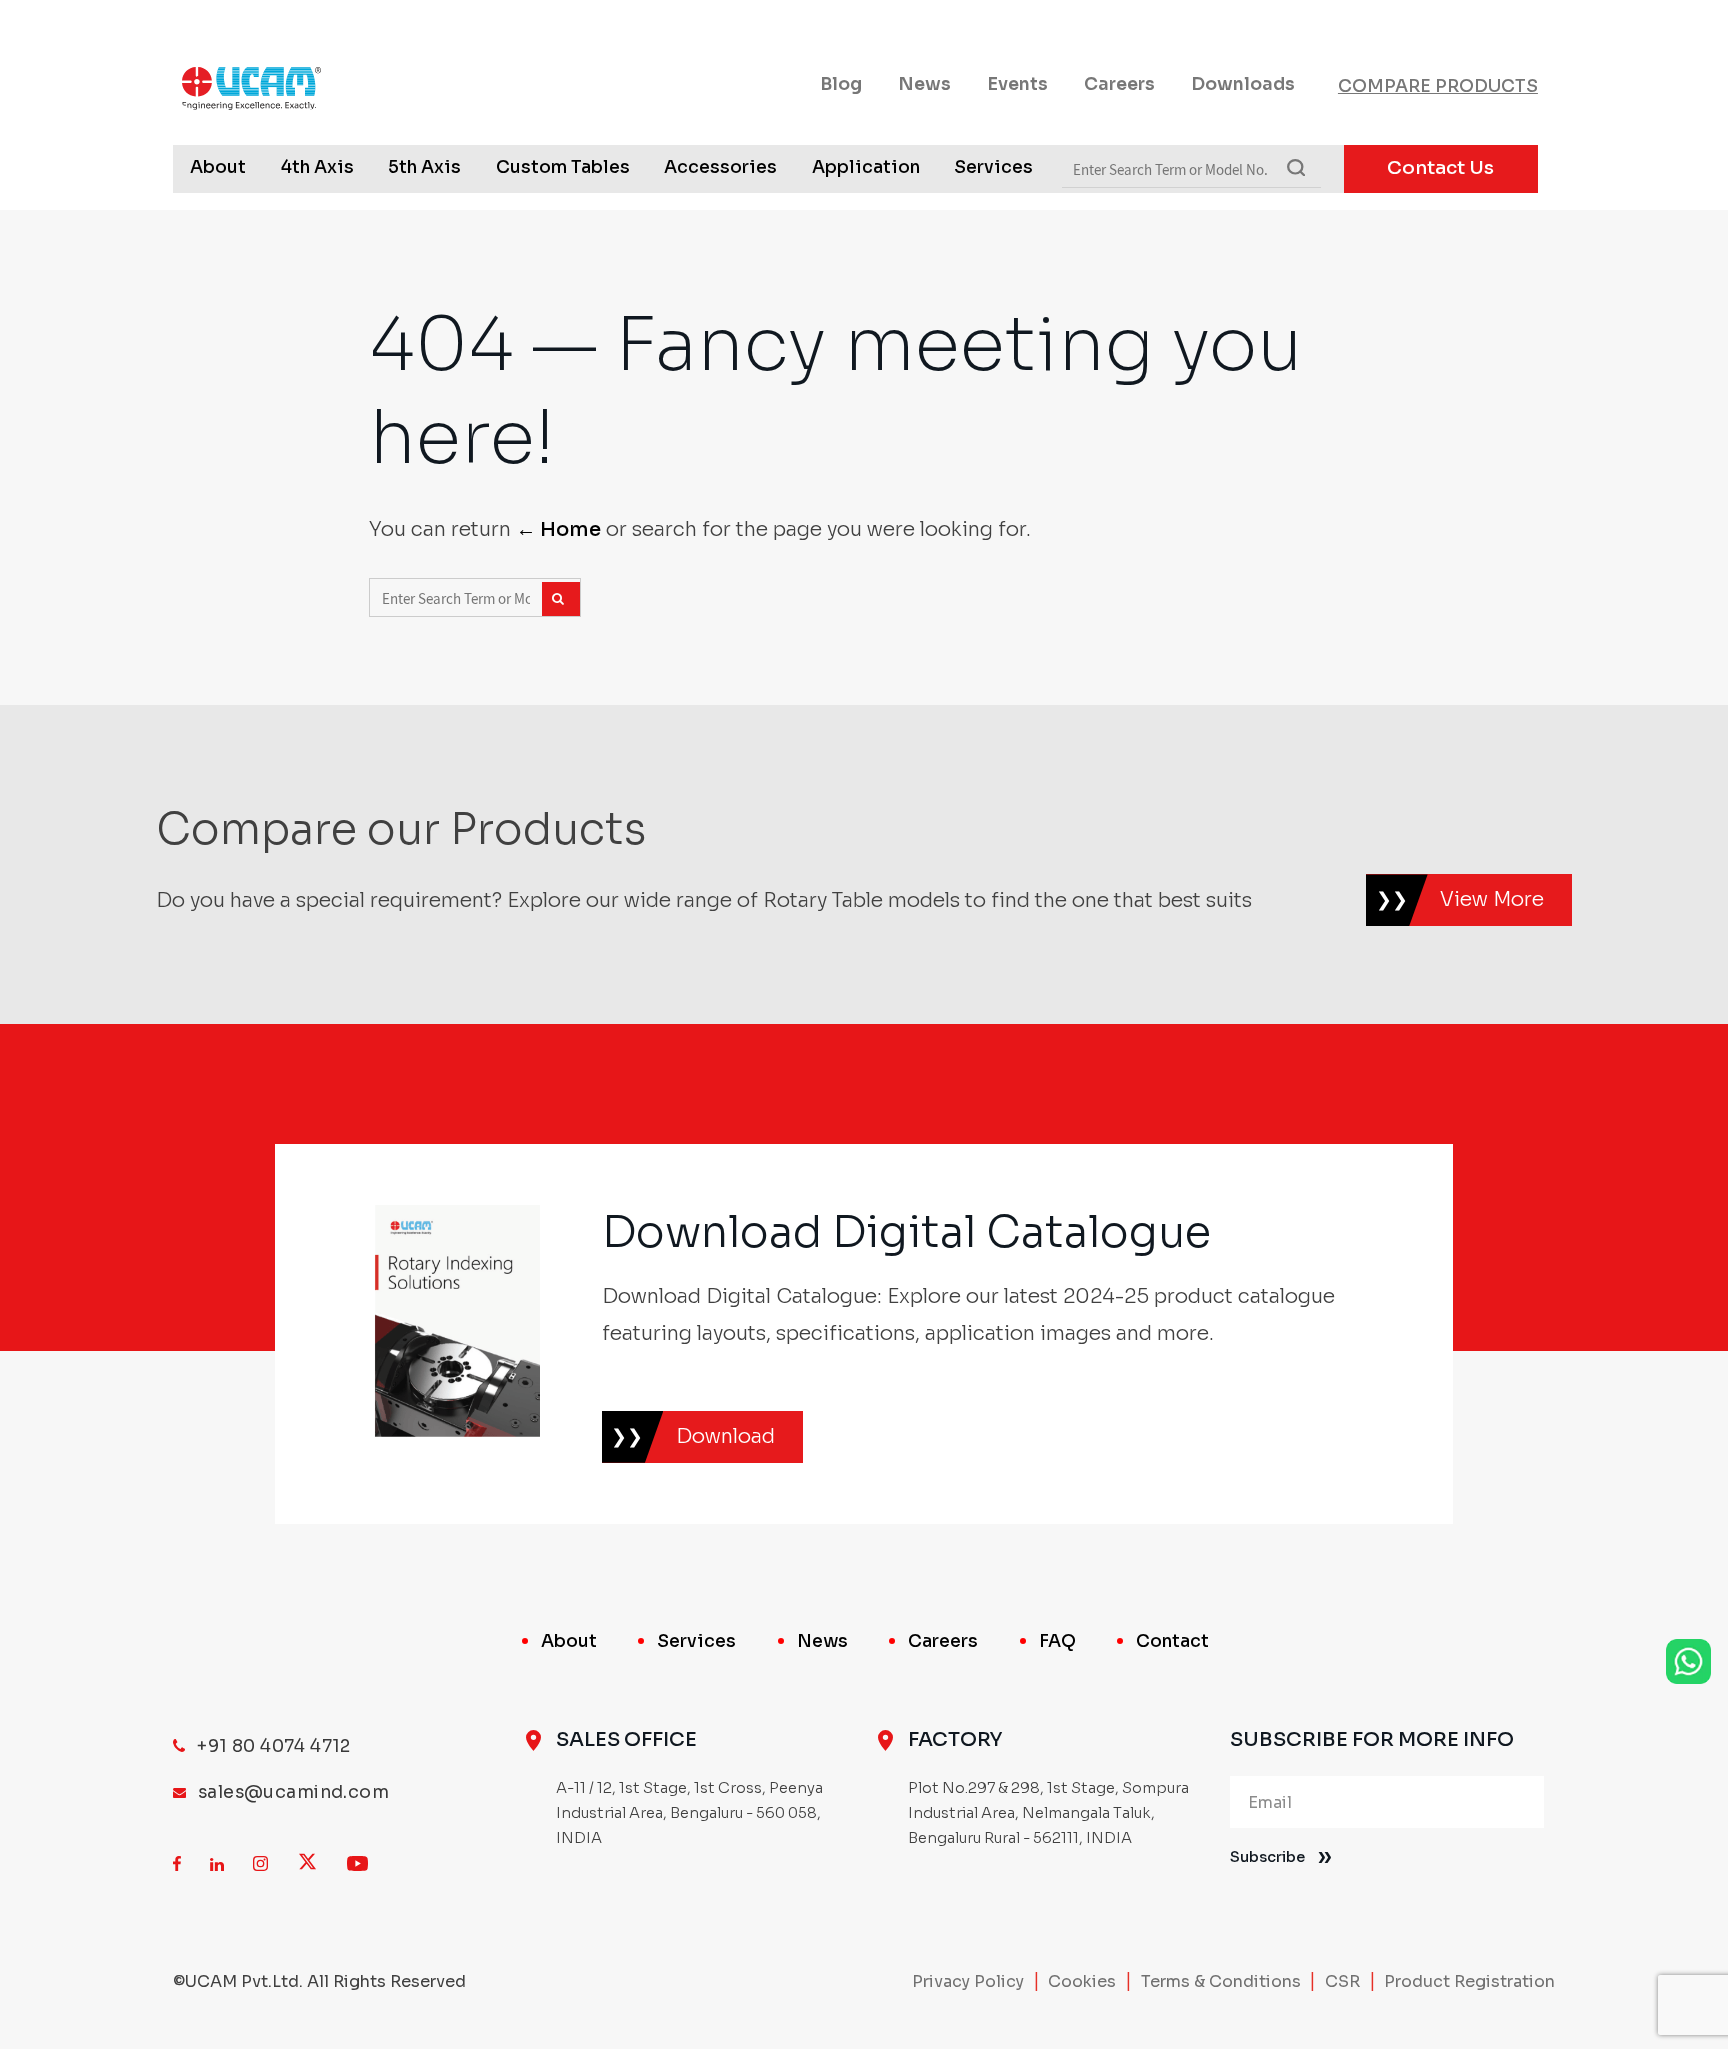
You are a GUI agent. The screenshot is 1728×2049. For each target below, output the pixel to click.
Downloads (1243, 84)
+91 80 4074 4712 (274, 1746)
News (924, 84)
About (218, 167)
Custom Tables (563, 167)
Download (725, 1436)
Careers (1119, 84)
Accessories (720, 167)
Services (993, 167)
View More (1492, 899)
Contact (1172, 1641)
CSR (1342, 1981)
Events (1017, 84)
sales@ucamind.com (293, 1792)
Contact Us (1440, 167)
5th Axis (424, 167)
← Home (558, 529)
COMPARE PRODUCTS (1438, 86)
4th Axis (317, 167)
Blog (841, 84)
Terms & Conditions (1221, 1981)
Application (866, 167)
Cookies (1082, 1981)
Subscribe (1267, 1857)
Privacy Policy (968, 1981)
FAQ (1057, 1641)
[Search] (561, 599)
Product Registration (1469, 1981)
